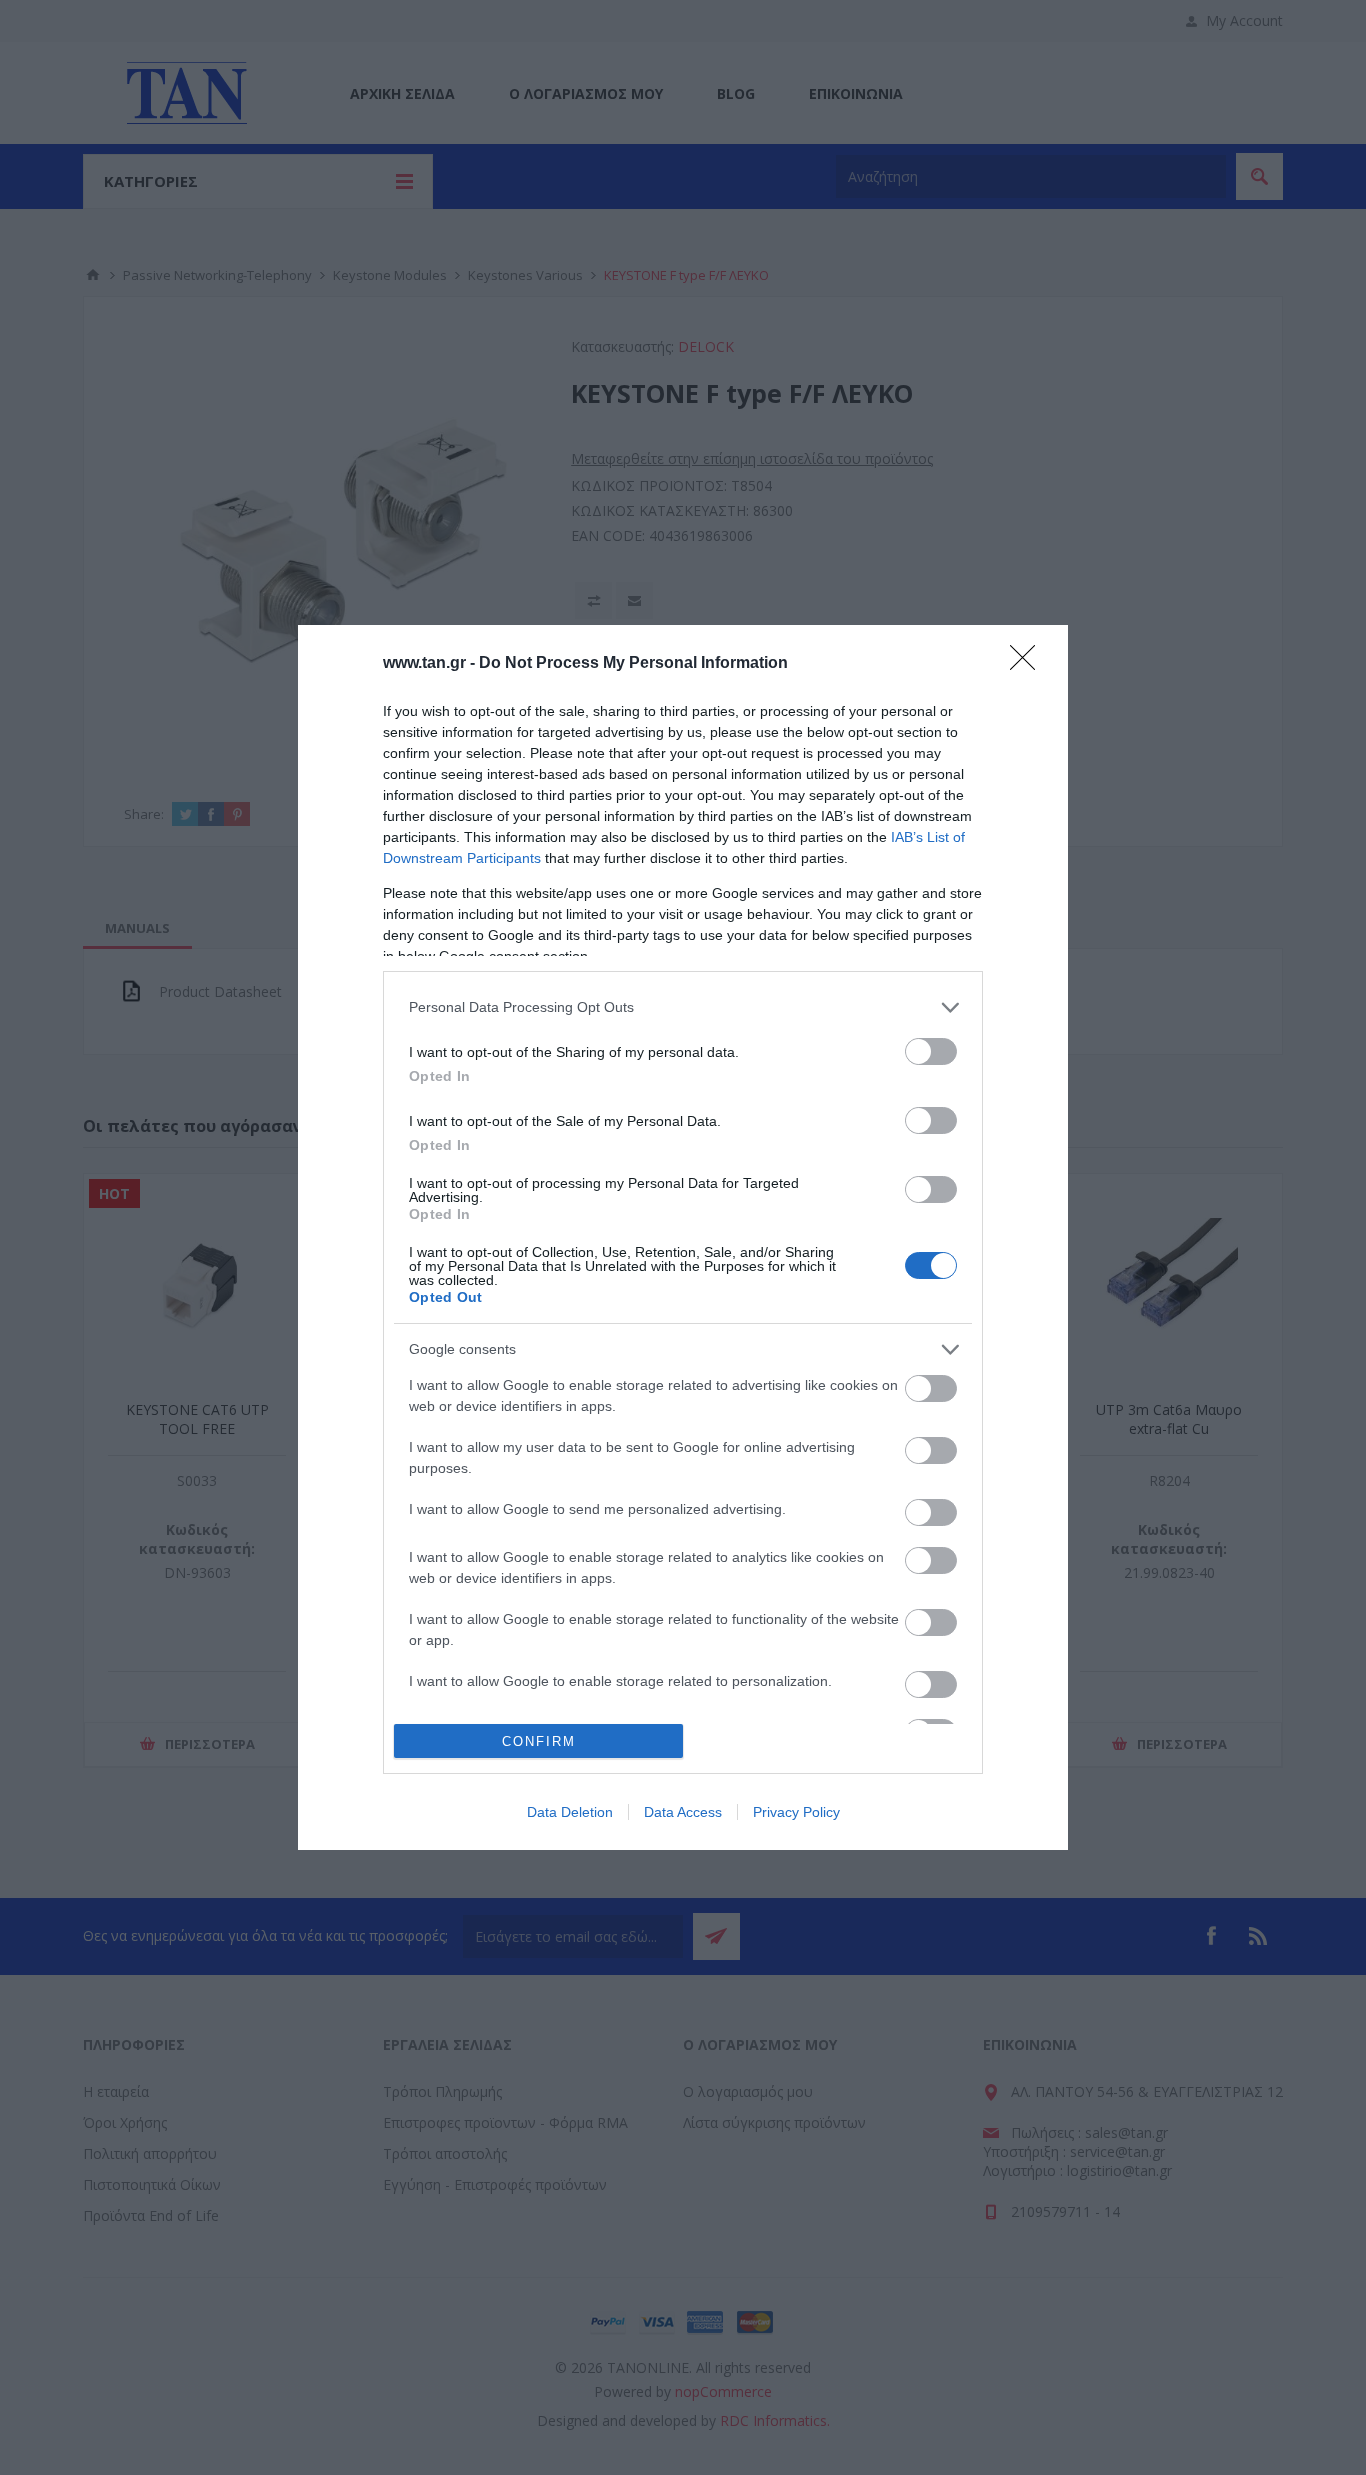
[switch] (931, 1051)
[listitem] (683, 1007)
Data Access (683, 1812)
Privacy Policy (796, 1812)
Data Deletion (570, 1812)
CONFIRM (539, 1741)
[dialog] (683, 1238)
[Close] (1029, 664)
